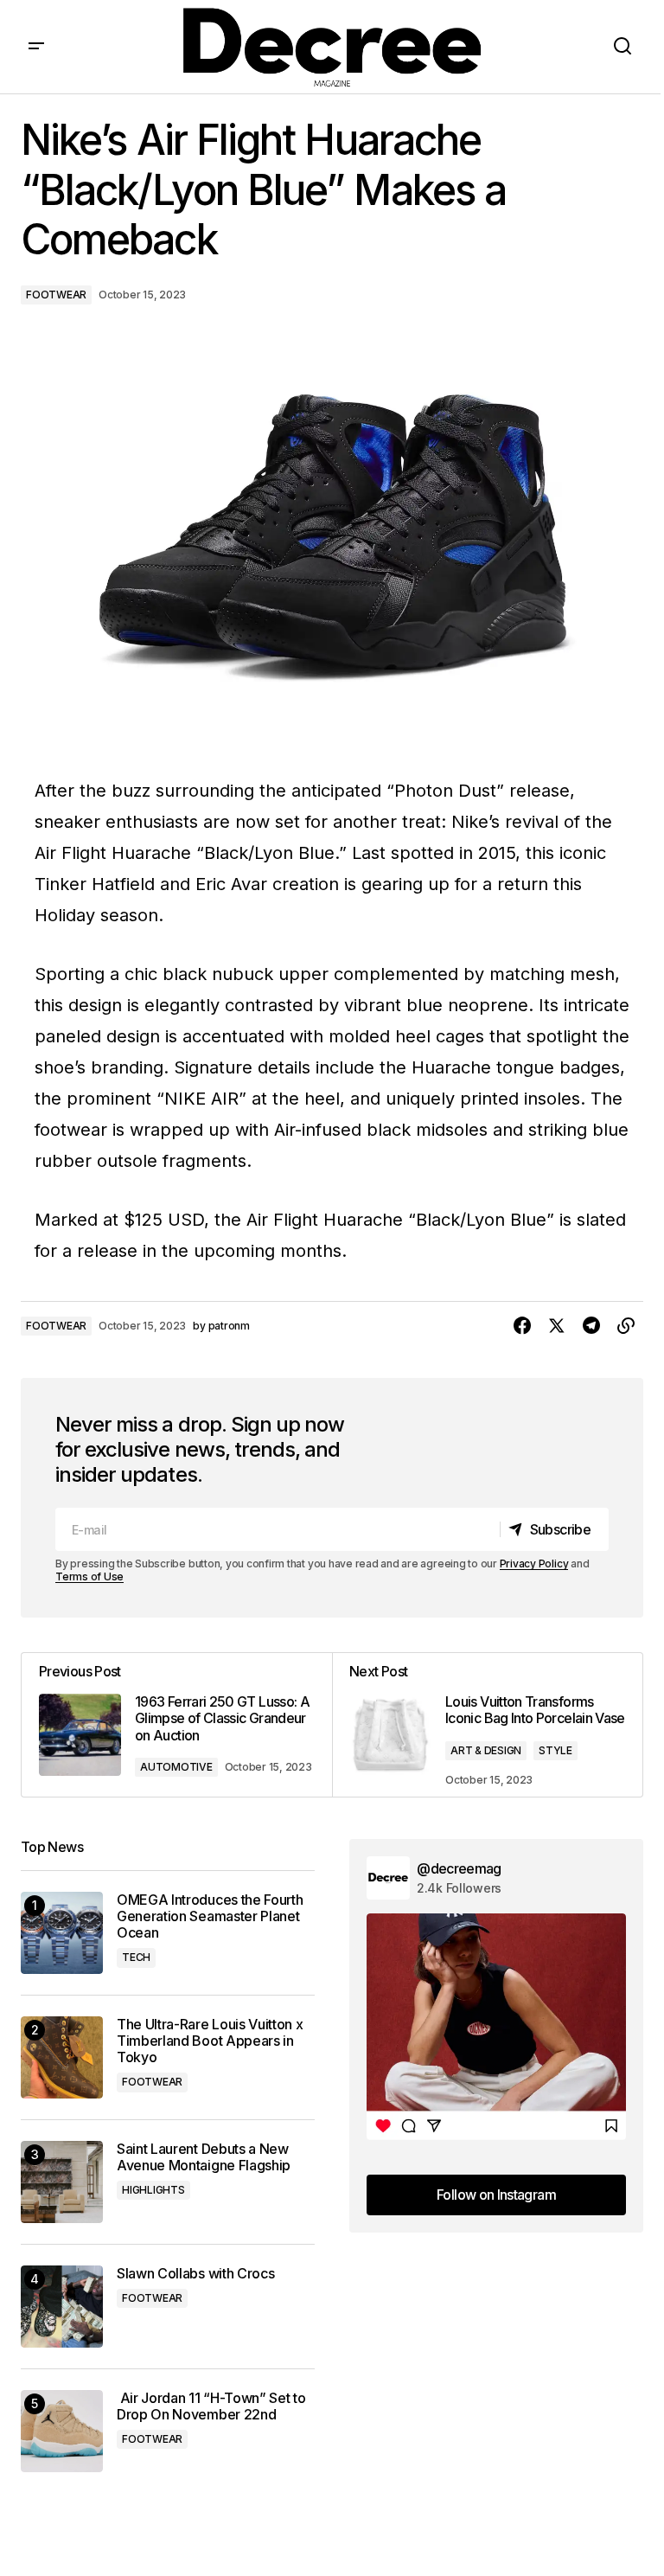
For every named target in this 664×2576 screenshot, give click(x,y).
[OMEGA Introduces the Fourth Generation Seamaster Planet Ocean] (62, 1933)
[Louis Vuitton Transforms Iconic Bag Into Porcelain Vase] (487, 1725)
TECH (136, 1957)
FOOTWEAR (56, 295)
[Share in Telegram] (591, 1326)
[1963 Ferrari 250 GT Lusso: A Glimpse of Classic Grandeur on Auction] (177, 1725)
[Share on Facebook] (522, 1326)
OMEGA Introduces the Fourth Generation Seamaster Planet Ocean (210, 1916)
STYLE (555, 1750)
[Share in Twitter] (557, 1326)
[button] (36, 47)
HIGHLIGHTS (153, 2190)
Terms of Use (89, 1576)
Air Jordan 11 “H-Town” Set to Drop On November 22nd (211, 2406)
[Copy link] (626, 1326)
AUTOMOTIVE (176, 1767)
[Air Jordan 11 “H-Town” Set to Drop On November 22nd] (62, 2431)
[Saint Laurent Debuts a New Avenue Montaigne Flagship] (62, 2182)
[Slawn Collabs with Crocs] (62, 2307)
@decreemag (459, 1868)
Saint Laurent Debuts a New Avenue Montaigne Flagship (204, 2157)
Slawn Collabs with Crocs (195, 2274)
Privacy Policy (534, 1564)
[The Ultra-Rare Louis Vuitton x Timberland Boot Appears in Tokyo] (62, 2057)
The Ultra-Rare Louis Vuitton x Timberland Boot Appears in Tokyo (210, 2041)
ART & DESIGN (486, 1750)
